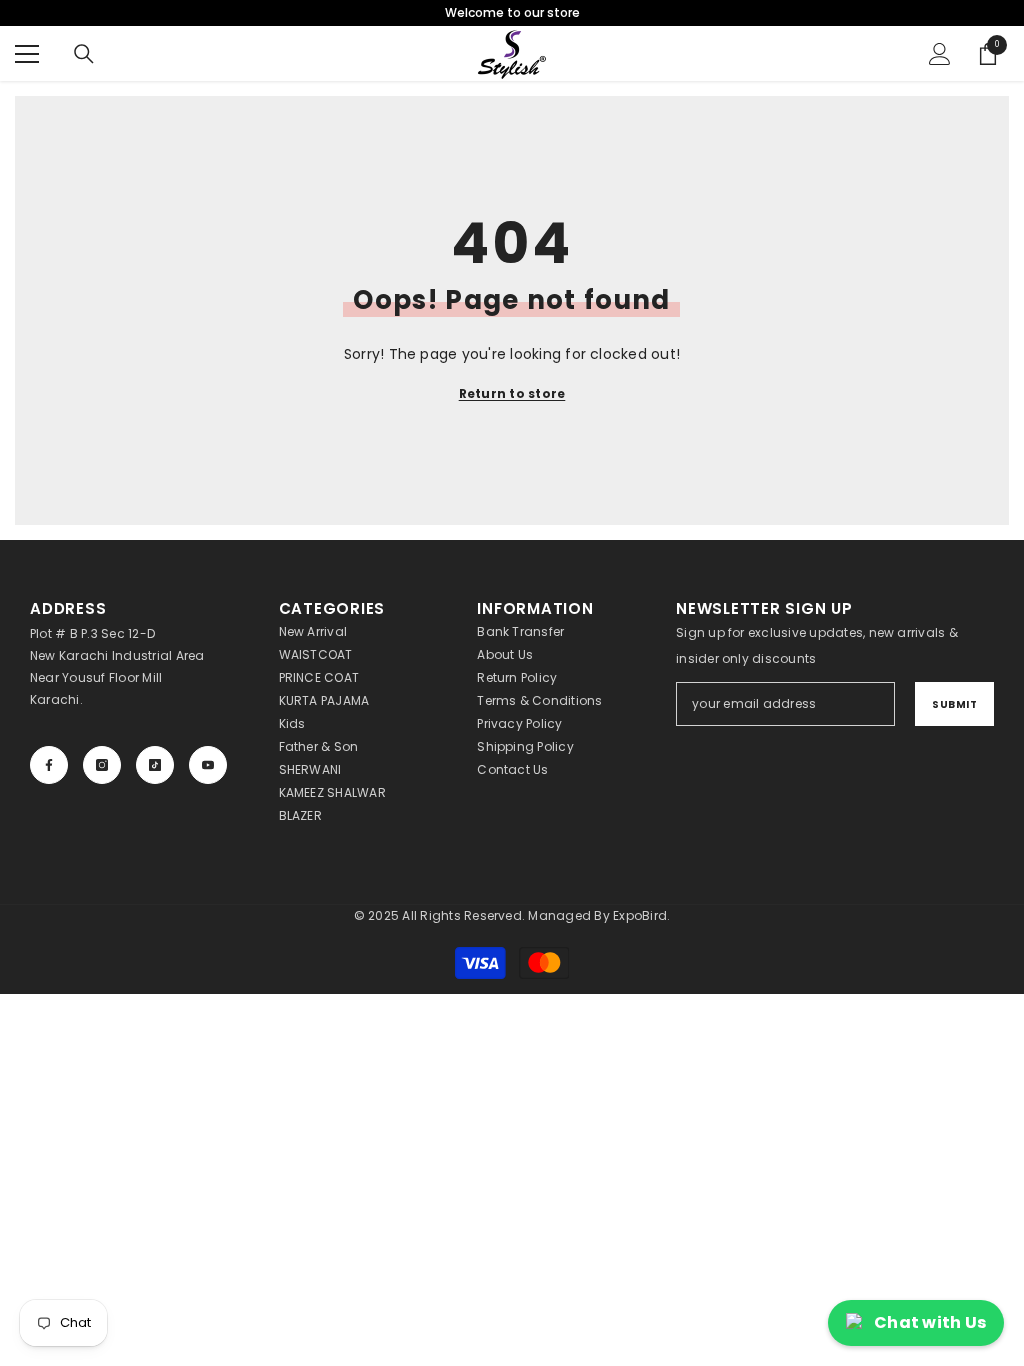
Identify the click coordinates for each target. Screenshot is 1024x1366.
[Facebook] (49, 765)
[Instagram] (102, 765)
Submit (954, 704)
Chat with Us (930, 1322)
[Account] (940, 54)
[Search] (84, 54)
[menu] (27, 54)
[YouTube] (208, 765)
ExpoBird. (641, 915)
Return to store (512, 393)
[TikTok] (155, 765)
